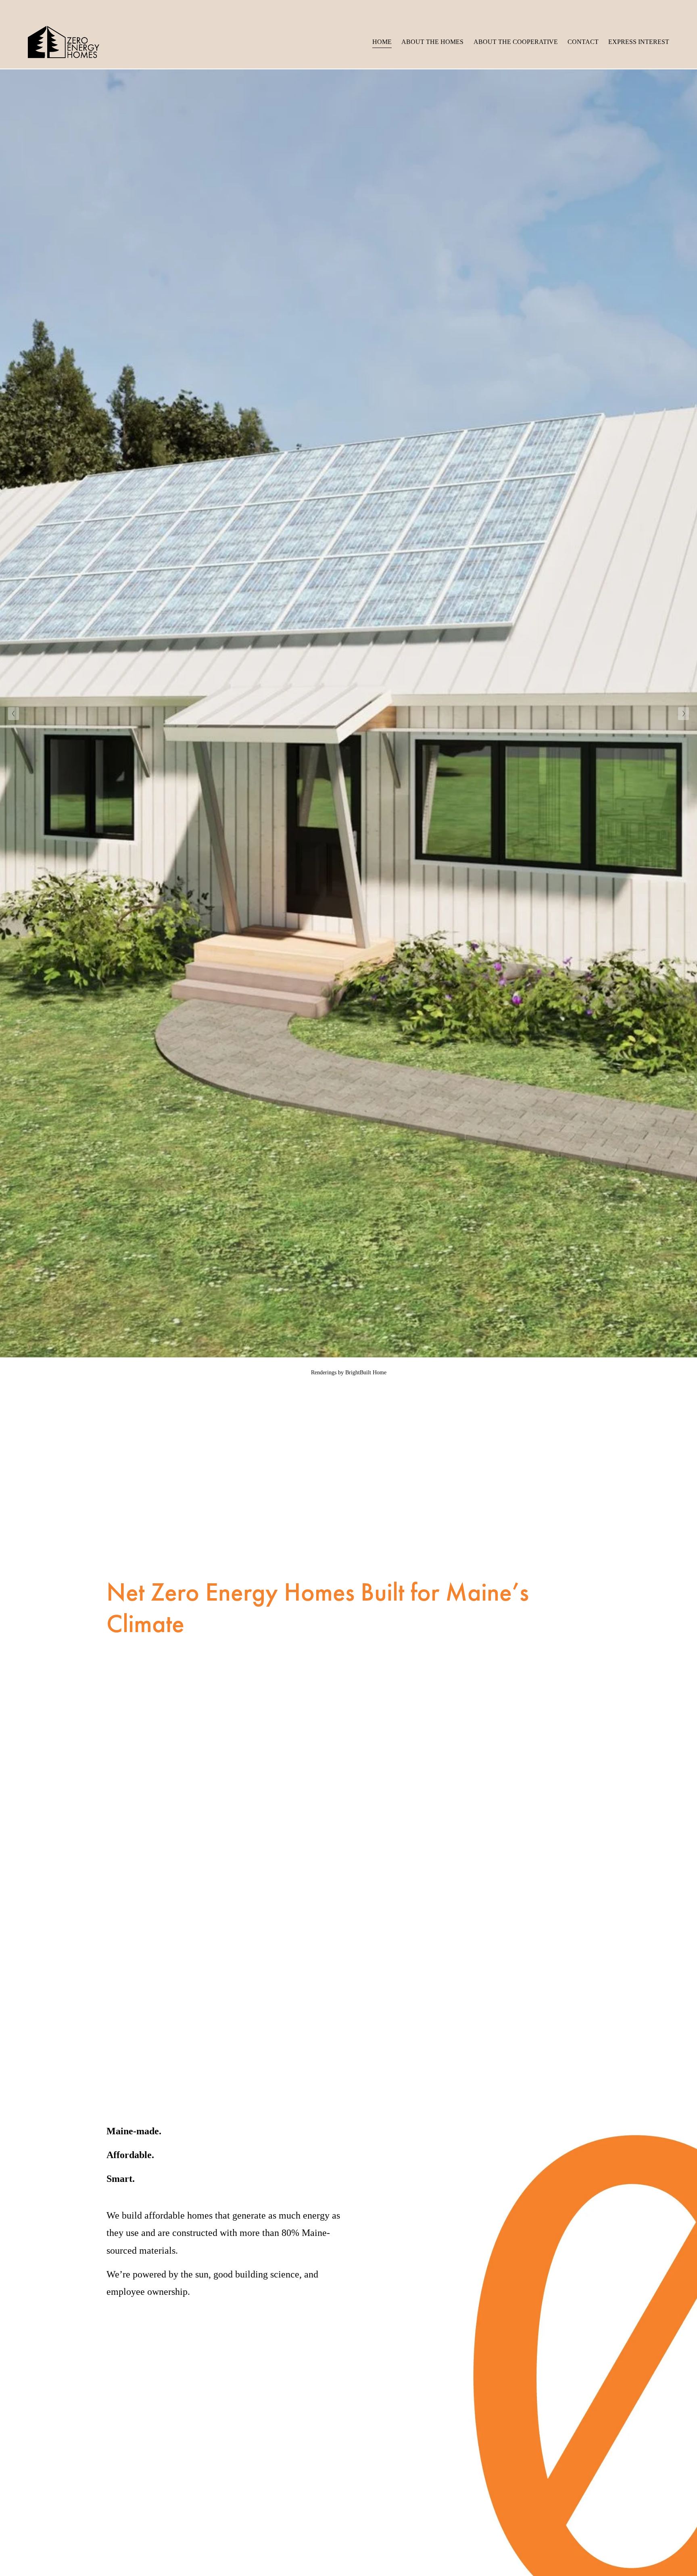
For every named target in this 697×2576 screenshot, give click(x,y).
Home (382, 42)
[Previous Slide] (14, 714)
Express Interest (639, 42)
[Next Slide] (683, 714)
